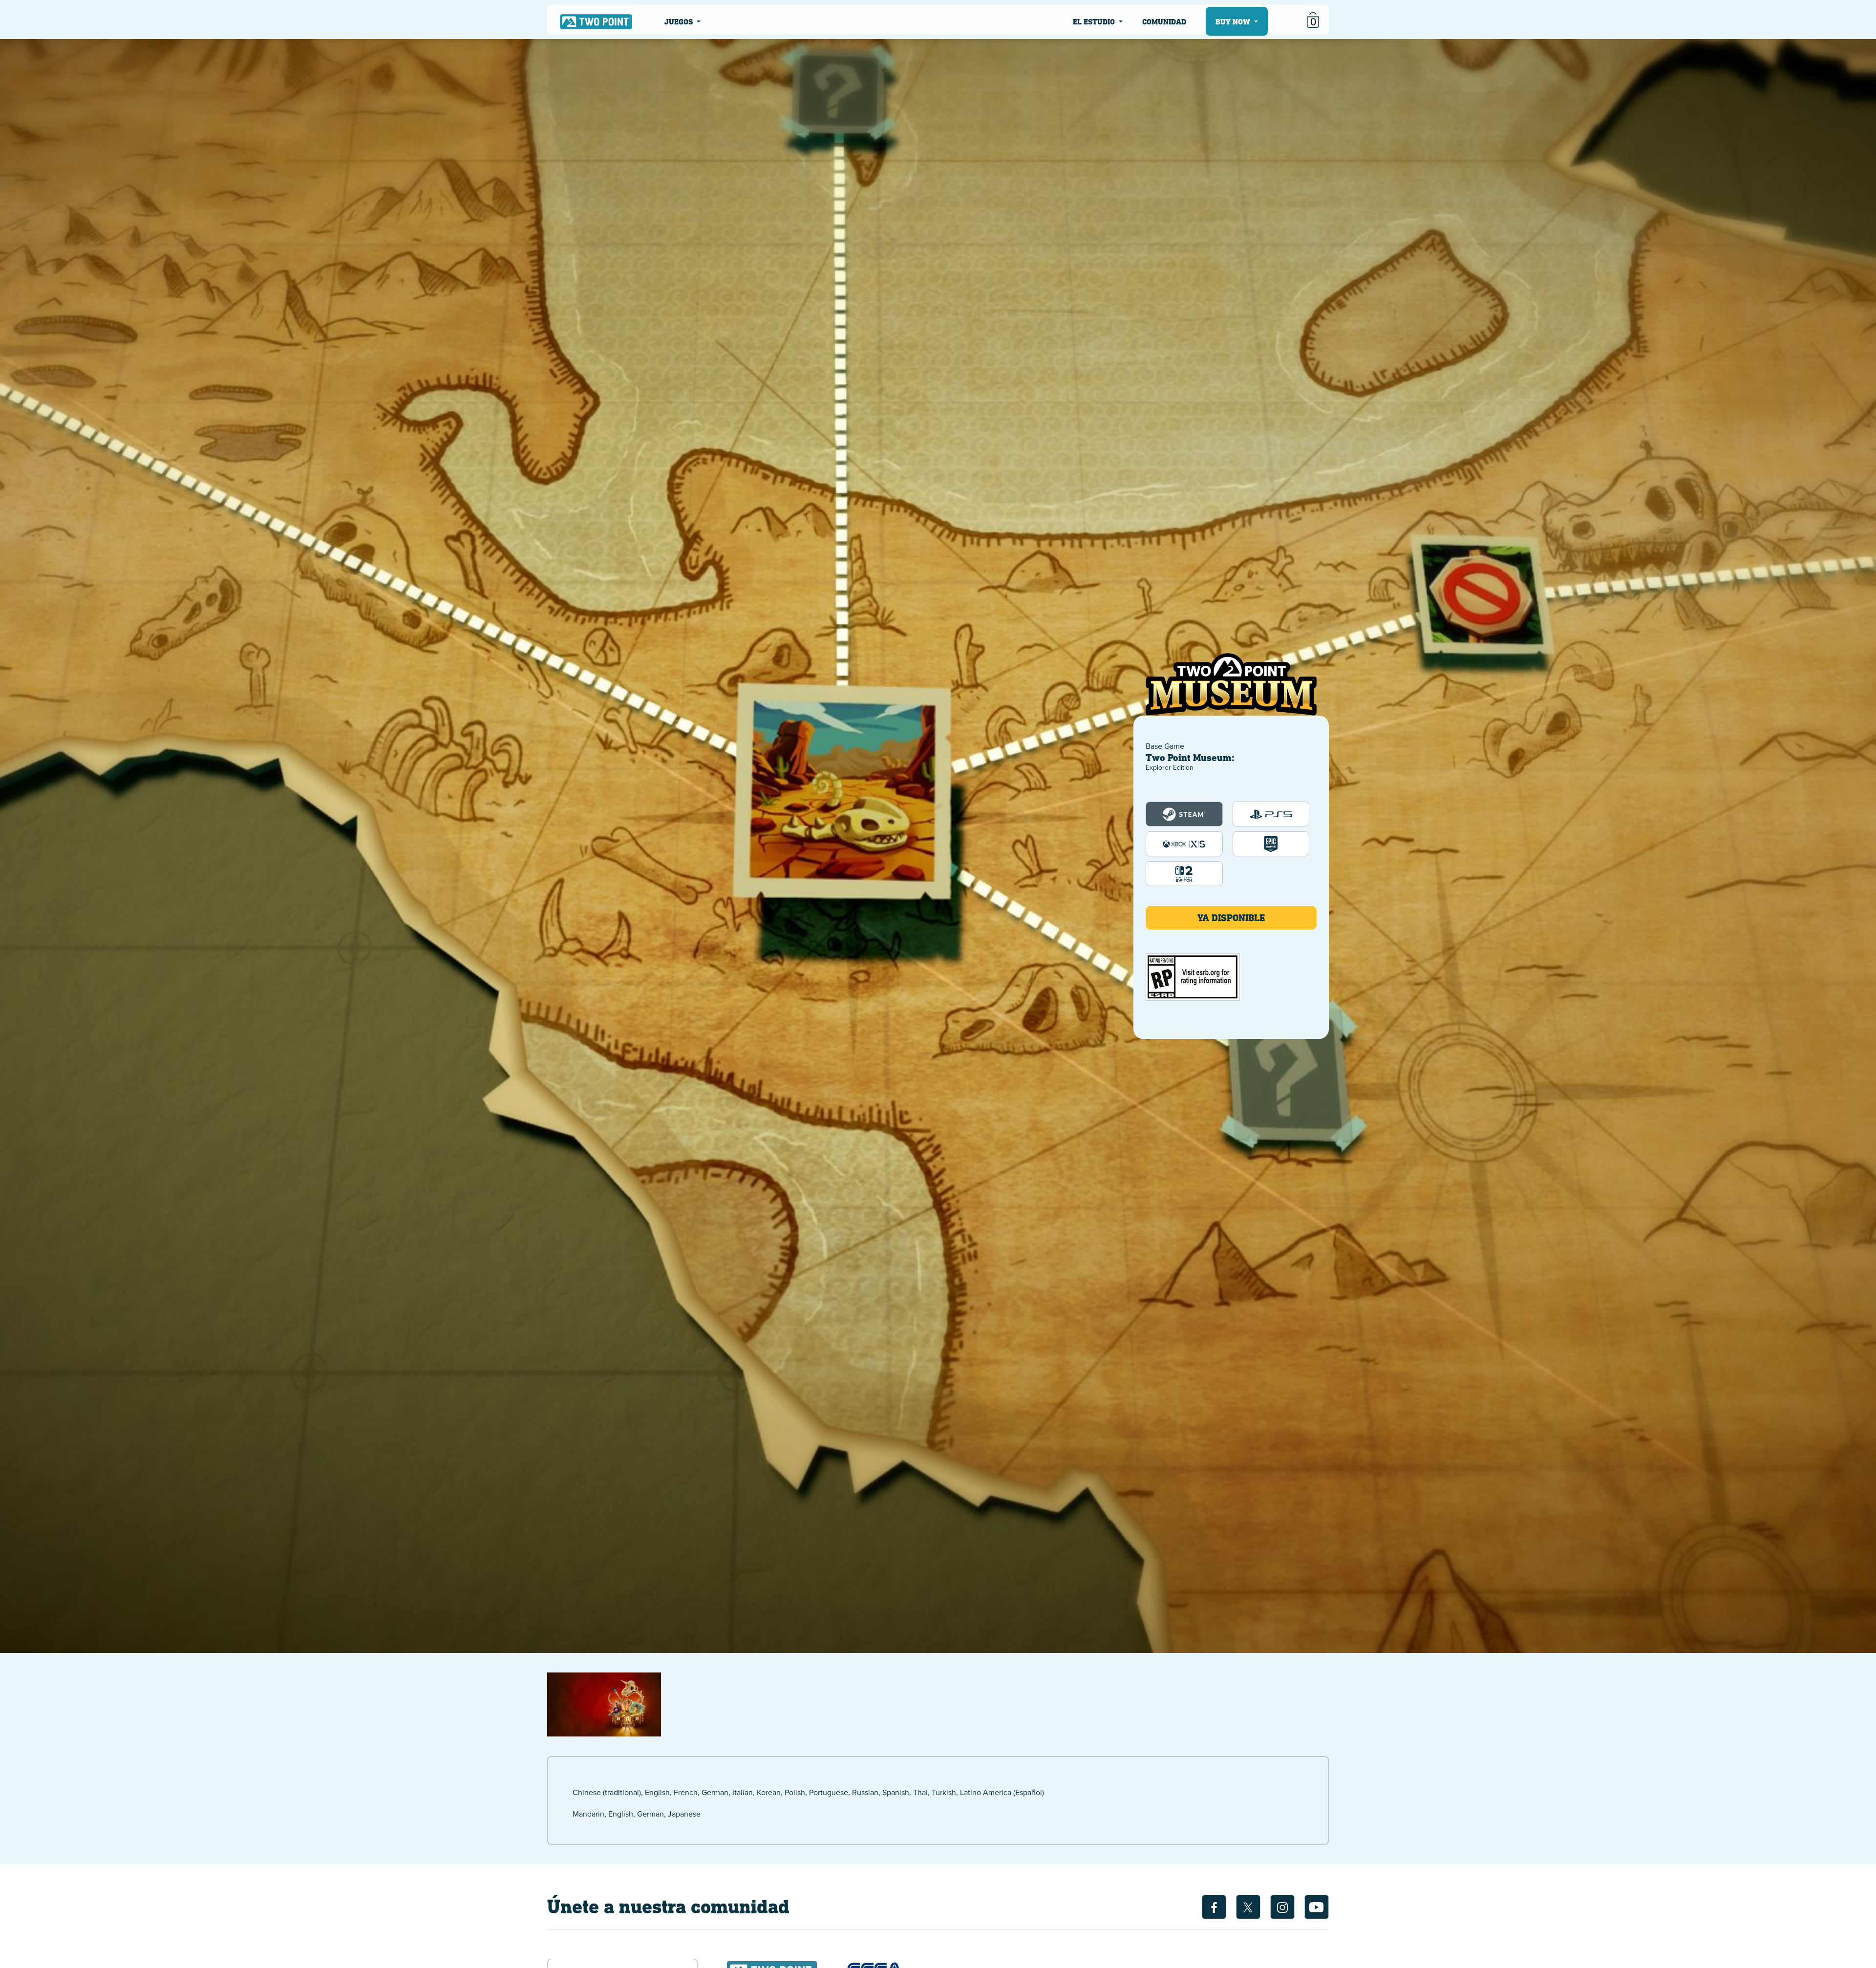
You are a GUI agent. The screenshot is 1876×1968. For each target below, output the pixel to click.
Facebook (1214, 1907)
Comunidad (1164, 21)
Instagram (1282, 1907)
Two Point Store (596, 21)
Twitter (1248, 1907)
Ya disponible (1231, 918)
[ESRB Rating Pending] (1193, 977)
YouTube (1317, 1907)
